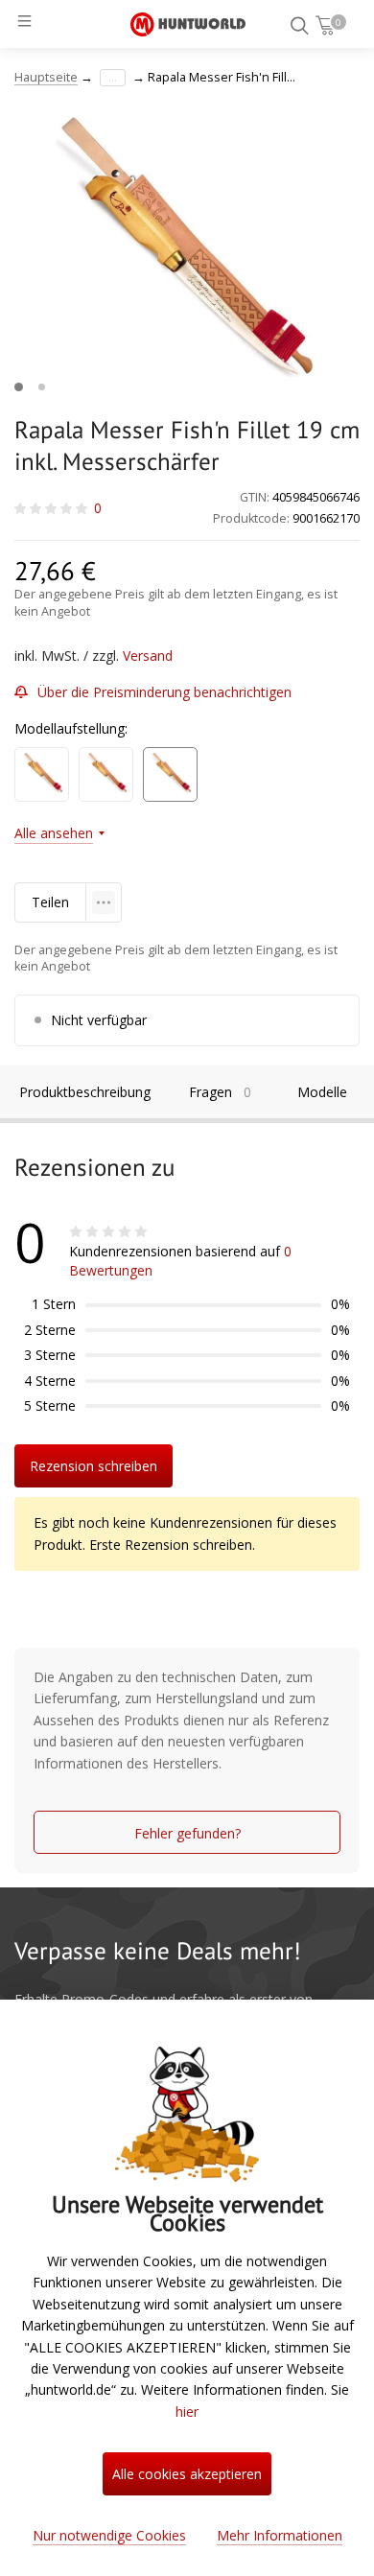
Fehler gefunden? (187, 1833)
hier (187, 2412)
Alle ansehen (54, 833)
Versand (148, 656)
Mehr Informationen (280, 2535)
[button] (19, 387)
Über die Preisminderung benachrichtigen (164, 692)
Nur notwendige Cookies (109, 2535)
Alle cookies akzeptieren (187, 2474)
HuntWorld (188, 24)
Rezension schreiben (93, 1466)
